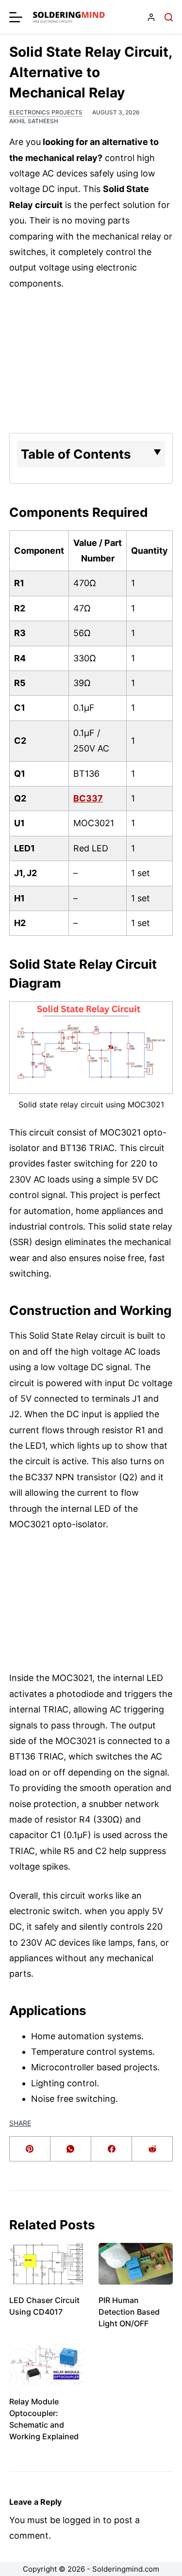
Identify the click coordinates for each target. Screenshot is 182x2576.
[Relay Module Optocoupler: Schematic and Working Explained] (47, 2365)
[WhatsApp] (71, 2149)
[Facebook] (112, 2149)
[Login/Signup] (151, 17)
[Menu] (16, 17)
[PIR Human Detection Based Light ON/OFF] (136, 2264)
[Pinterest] (30, 2149)
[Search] (169, 17)
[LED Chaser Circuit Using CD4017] (47, 2264)
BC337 (88, 798)
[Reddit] (152, 2149)
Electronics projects (46, 112)
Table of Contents (76, 454)
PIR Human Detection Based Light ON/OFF (129, 2312)
